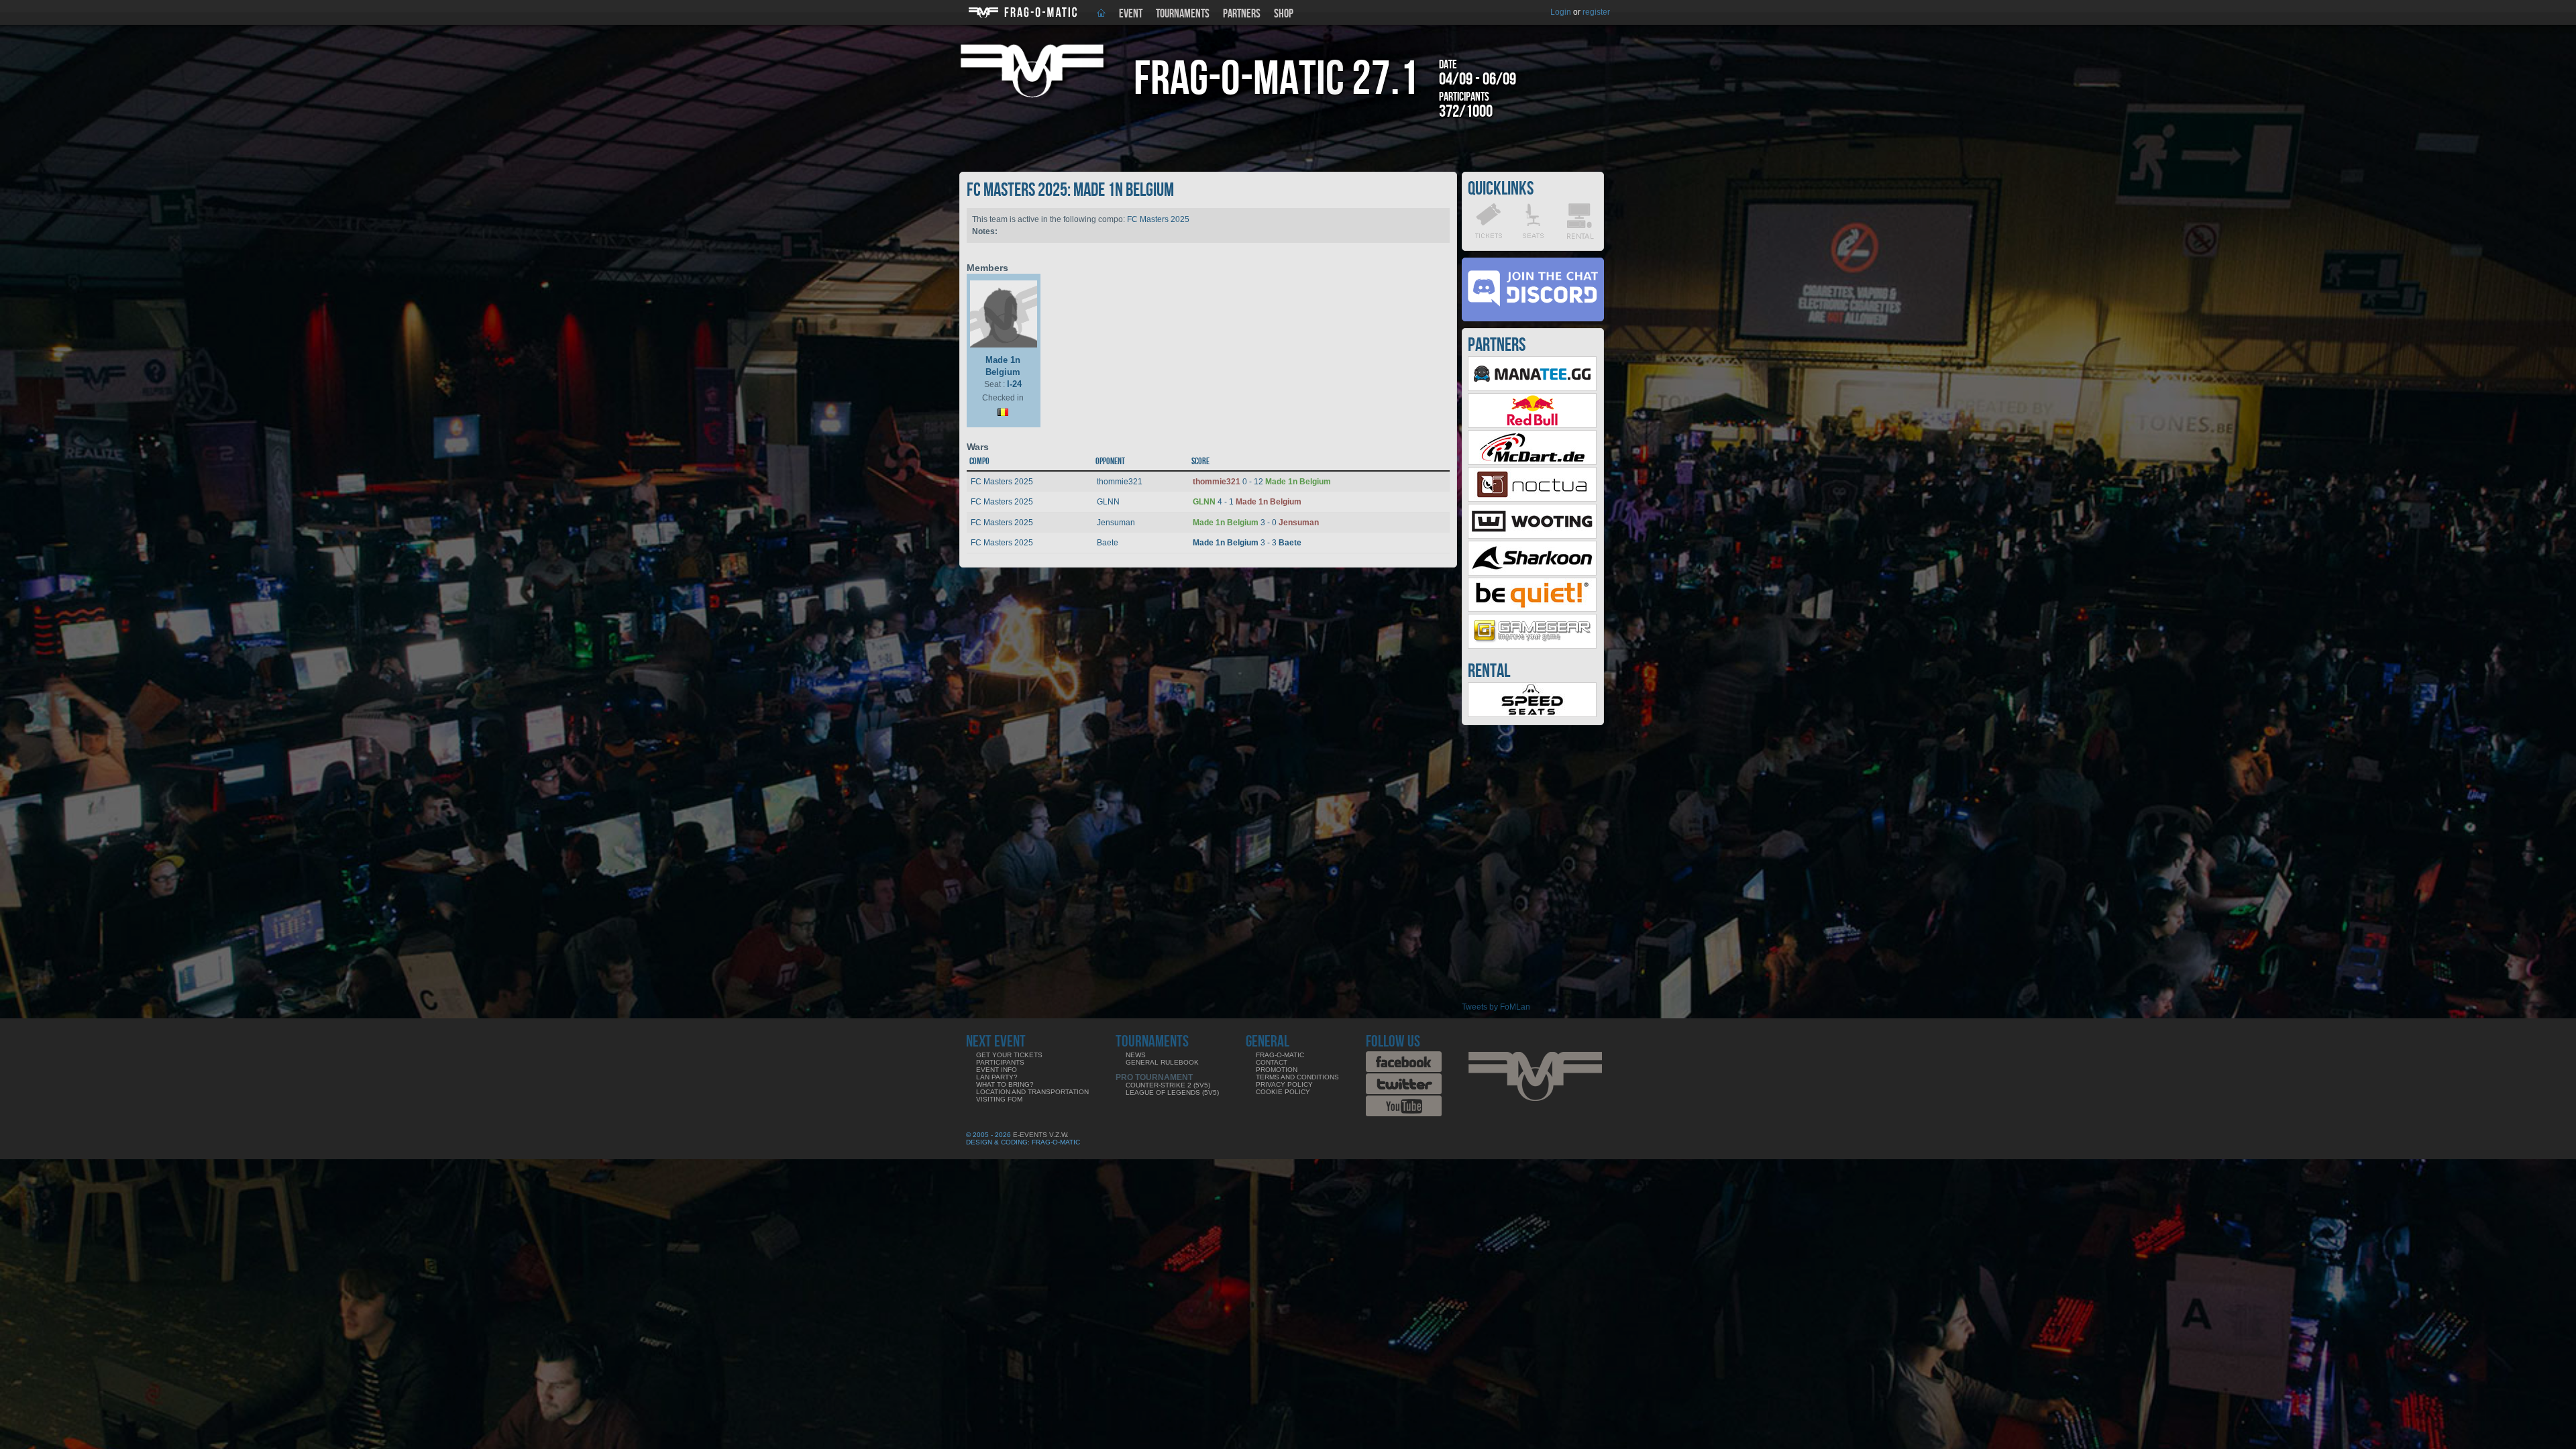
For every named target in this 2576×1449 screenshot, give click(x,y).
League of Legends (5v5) (1172, 1092)
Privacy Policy (1284, 1084)
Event (1131, 14)
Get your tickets (1009, 1055)
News (1136, 1055)
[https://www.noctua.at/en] (1532, 499)
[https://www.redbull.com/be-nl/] (1532, 425)
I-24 (1014, 384)
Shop (1284, 14)
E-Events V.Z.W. (1041, 1135)
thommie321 (1120, 482)
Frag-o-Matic (1280, 1055)
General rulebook (1162, 1062)
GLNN (1108, 502)
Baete (1108, 543)
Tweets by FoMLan (1496, 1007)
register (1596, 12)
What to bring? (1005, 1084)
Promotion (1277, 1070)
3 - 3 (1247, 543)
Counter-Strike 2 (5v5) (1168, 1085)
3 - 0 (1256, 523)
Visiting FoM (999, 1099)
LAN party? (997, 1077)
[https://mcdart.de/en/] (1532, 462)
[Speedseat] (1532, 714)
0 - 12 (1262, 482)
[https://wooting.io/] (1532, 536)
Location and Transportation (1032, 1092)
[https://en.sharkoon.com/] (1532, 573)
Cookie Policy (1283, 1092)
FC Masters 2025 (1158, 219)
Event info (997, 1070)
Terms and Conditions (1297, 1077)
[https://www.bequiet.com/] (1532, 609)
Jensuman (1116, 523)
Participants (1000, 1062)
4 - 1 (1247, 502)
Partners (1242, 14)
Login (1561, 12)
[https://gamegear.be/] (1532, 646)
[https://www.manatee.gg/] (1532, 388)
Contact (1272, 1062)
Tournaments (1183, 14)
